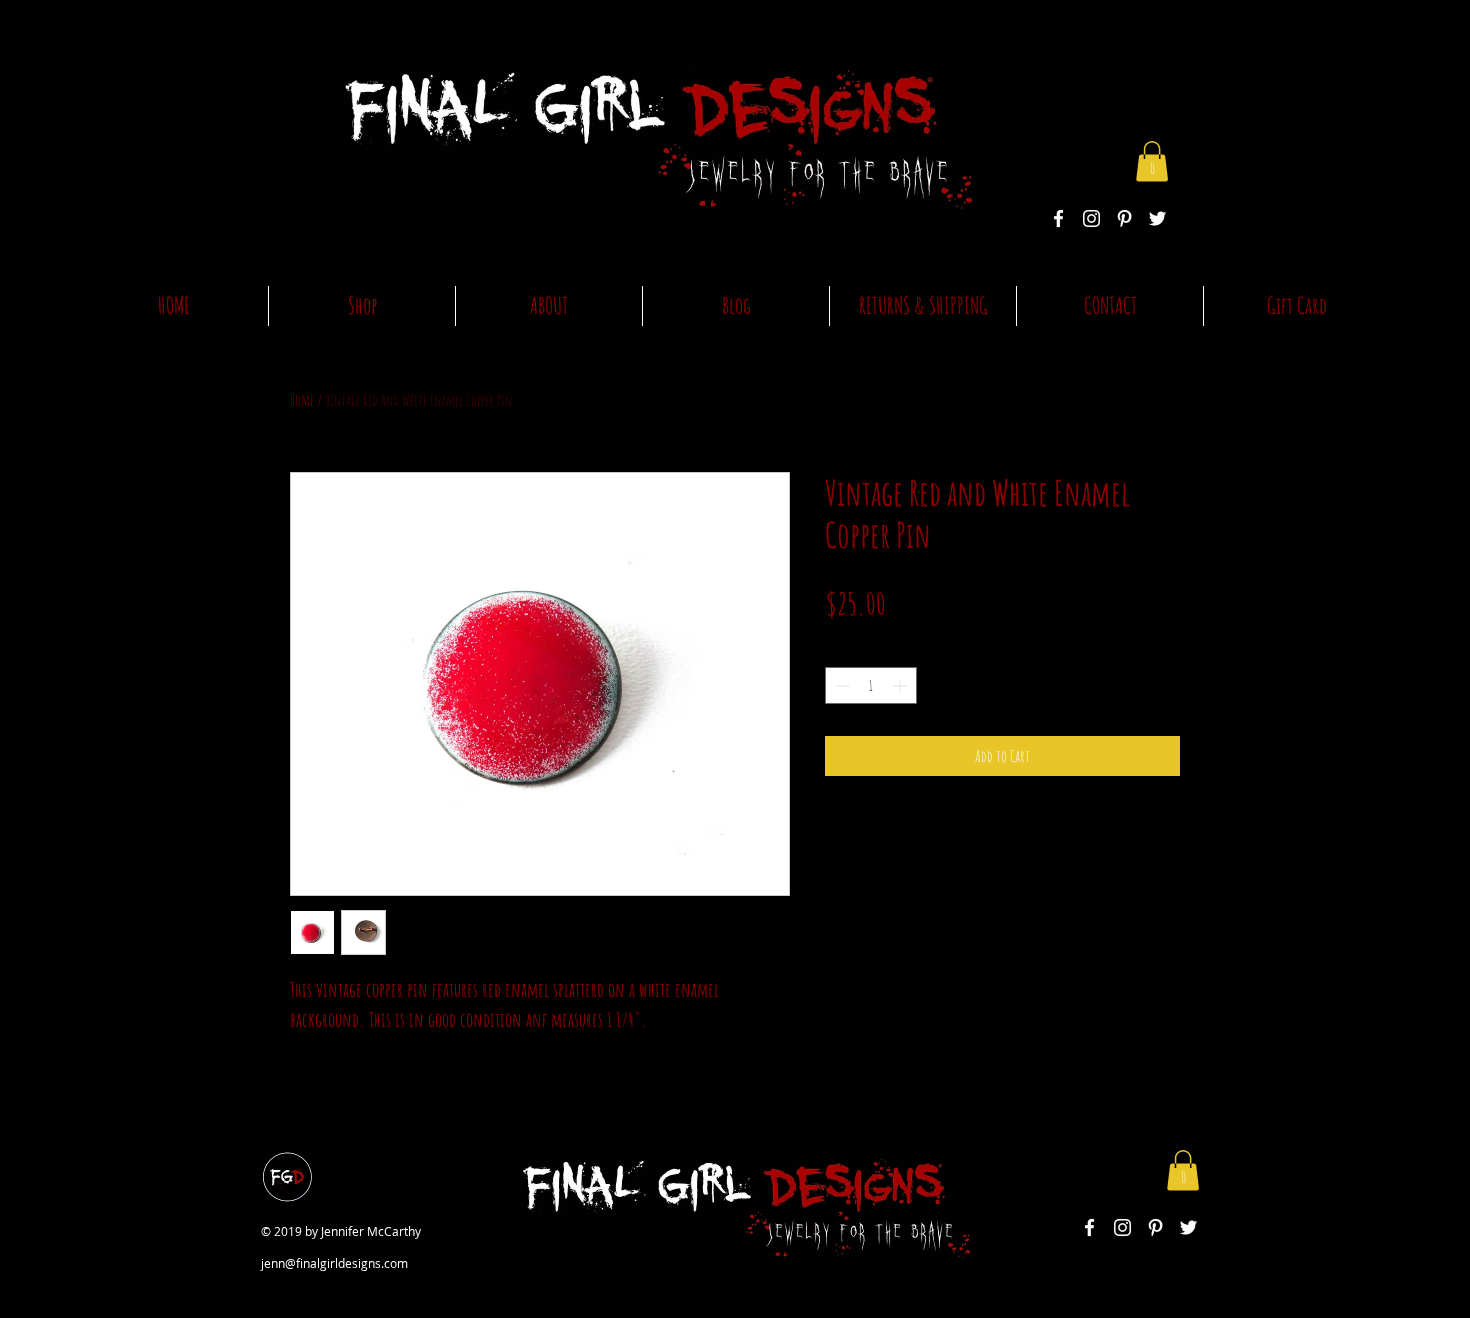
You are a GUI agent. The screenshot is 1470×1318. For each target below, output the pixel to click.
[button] (1152, 161)
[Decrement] (840, 685)
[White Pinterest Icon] (1124, 218)
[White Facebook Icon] (1058, 218)
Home (302, 400)
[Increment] (901, 685)
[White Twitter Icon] (1157, 218)
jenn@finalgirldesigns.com (334, 1263)
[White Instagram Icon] (1091, 218)
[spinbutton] (871, 685)
